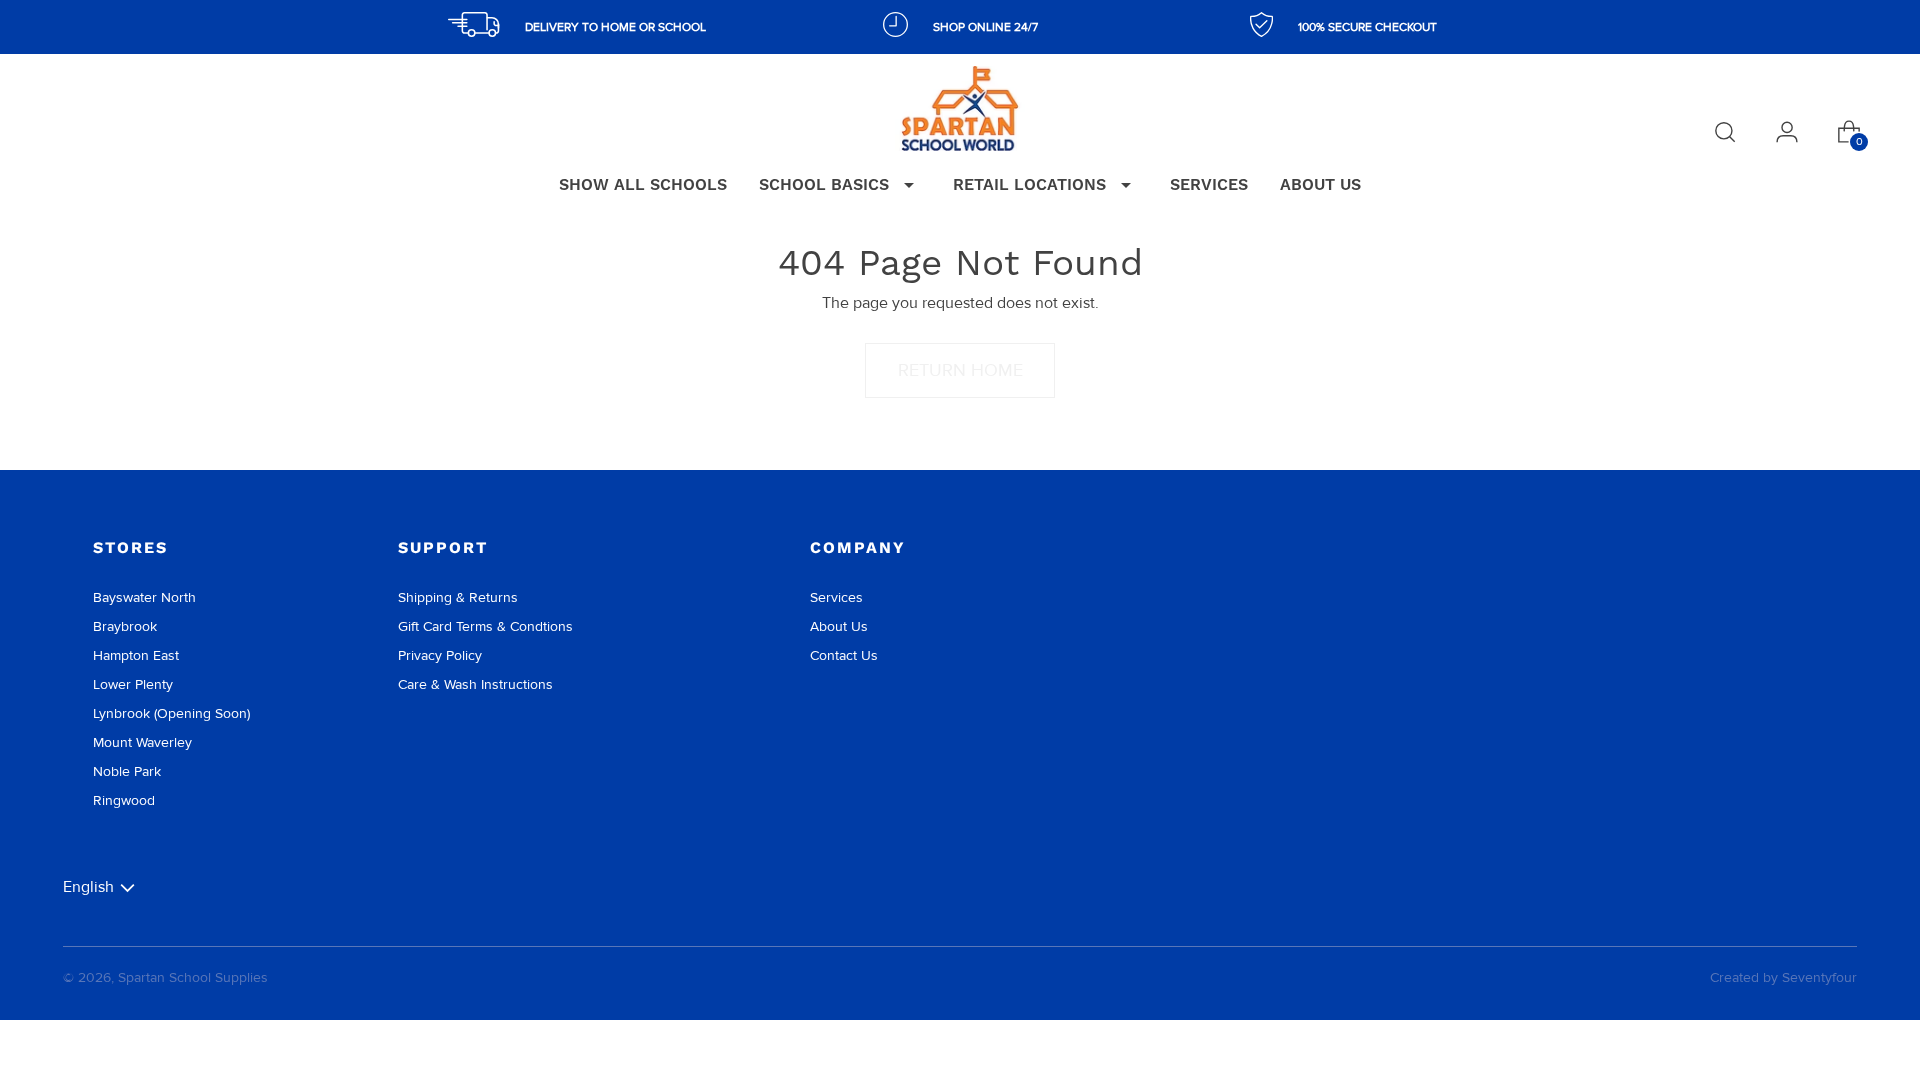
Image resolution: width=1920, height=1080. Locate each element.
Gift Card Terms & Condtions (485, 626)
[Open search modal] (1725, 132)
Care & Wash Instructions (475, 684)
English (88, 886)
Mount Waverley (142, 742)
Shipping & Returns (458, 597)
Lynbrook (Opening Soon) (171, 713)
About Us (839, 626)
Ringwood (124, 800)
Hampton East (136, 655)
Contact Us (844, 655)
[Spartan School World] (960, 108)
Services (836, 597)
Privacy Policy (440, 655)
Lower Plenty (133, 684)
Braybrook (125, 626)
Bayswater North (144, 597)
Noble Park (127, 771)
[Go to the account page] (1787, 132)
